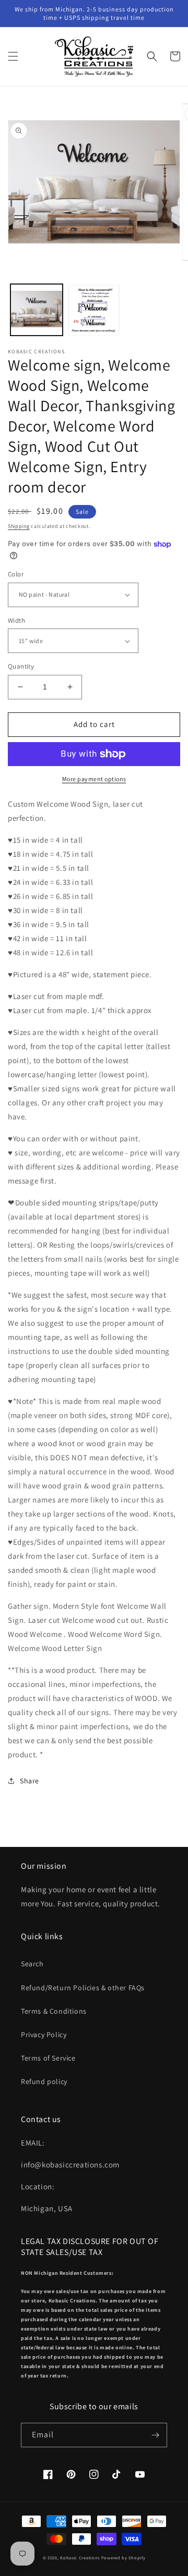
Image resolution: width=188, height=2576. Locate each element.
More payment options (94, 779)
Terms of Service (48, 2058)
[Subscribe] (155, 2435)
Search (32, 1964)
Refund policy (44, 2081)
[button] (13, 56)
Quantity (21, 666)
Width (16, 620)
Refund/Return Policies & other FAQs (83, 1988)
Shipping (19, 526)
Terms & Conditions (54, 2011)
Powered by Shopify (124, 2557)
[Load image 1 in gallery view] (37, 310)
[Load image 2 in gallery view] (94, 310)
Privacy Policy (44, 2035)
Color (16, 574)
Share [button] (30, 1781)
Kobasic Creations (80, 2557)
